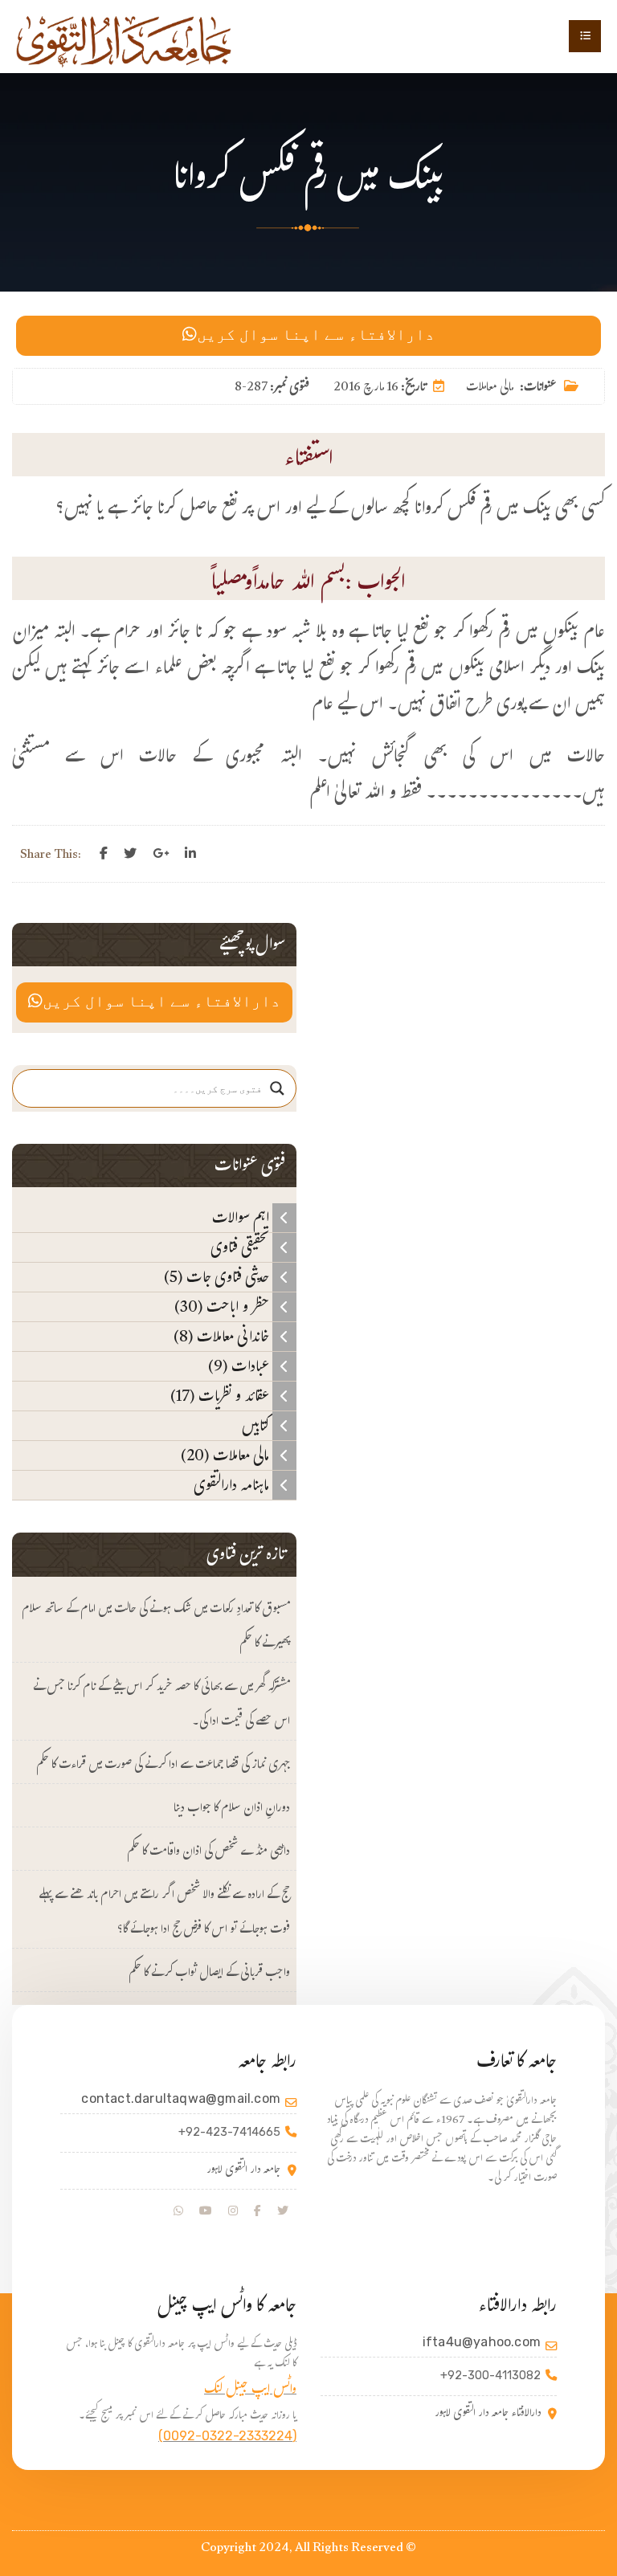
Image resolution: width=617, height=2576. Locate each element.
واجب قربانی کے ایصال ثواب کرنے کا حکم (209, 1974)
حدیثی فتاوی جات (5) (218, 1277)
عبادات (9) (240, 1366)
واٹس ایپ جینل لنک (250, 2391)
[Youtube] (206, 2211)
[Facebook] (104, 854)
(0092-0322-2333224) (227, 2436)
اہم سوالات (242, 1218)
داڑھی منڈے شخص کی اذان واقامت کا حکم (208, 1853)
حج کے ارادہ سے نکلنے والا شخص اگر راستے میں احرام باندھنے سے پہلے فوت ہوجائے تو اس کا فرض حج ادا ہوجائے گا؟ (164, 1913)
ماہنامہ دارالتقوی (233, 1485)
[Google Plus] (161, 854)
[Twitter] (130, 854)
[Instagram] (233, 2211)
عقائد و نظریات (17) (221, 1396)
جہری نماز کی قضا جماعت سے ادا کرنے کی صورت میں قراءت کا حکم (163, 1766)
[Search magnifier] (277, 1088)
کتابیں (257, 1426)
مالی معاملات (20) (227, 1455)
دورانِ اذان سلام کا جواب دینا (232, 1809)
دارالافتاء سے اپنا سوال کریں (316, 336)
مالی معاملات (490, 388)
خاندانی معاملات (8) (223, 1337)
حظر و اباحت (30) (223, 1307)
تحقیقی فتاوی (241, 1247)
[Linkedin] (190, 854)
